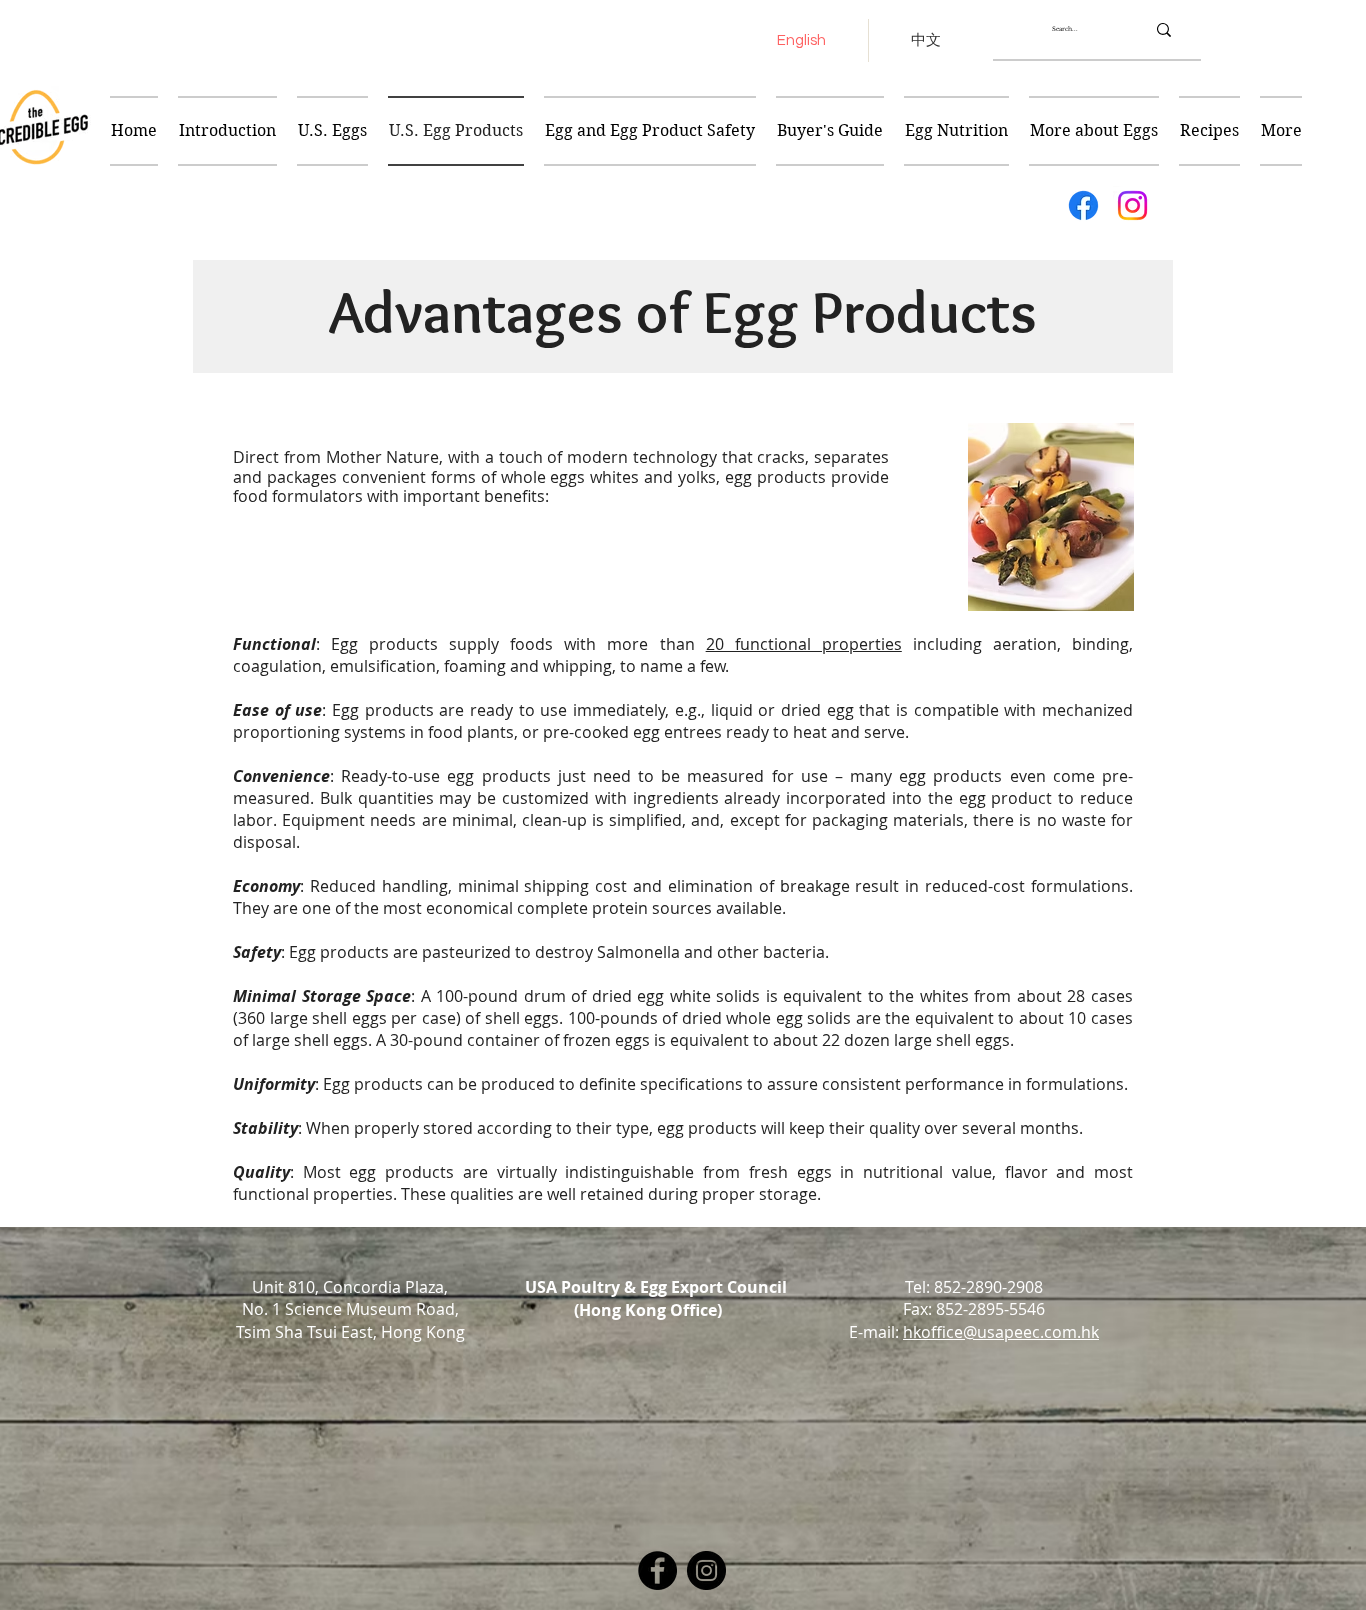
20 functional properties (804, 644)
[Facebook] (1083, 205)
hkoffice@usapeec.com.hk (1001, 1332)
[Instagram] (1132, 205)
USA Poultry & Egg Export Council (656, 1287)
